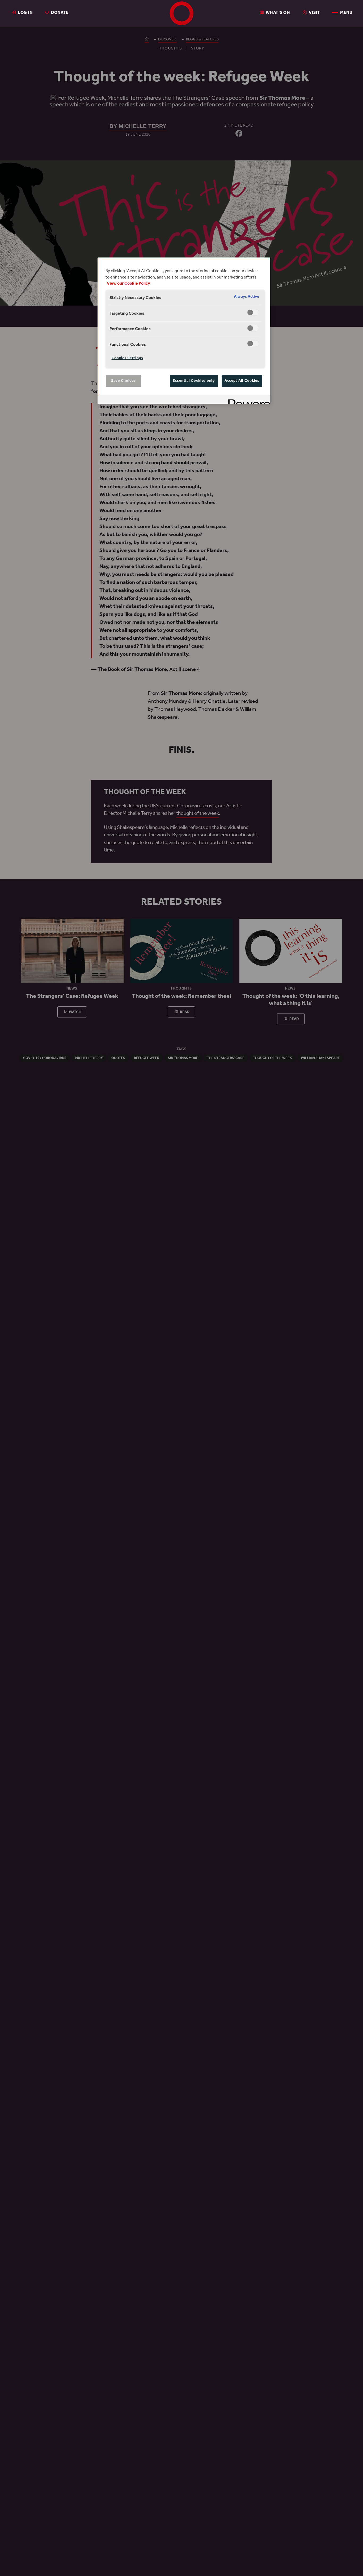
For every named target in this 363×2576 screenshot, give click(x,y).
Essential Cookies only (194, 381)
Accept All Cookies (242, 381)
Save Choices (123, 381)
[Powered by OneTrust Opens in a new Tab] (247, 400)
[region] (184, 331)
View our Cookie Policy (128, 284)
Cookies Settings (127, 358)
